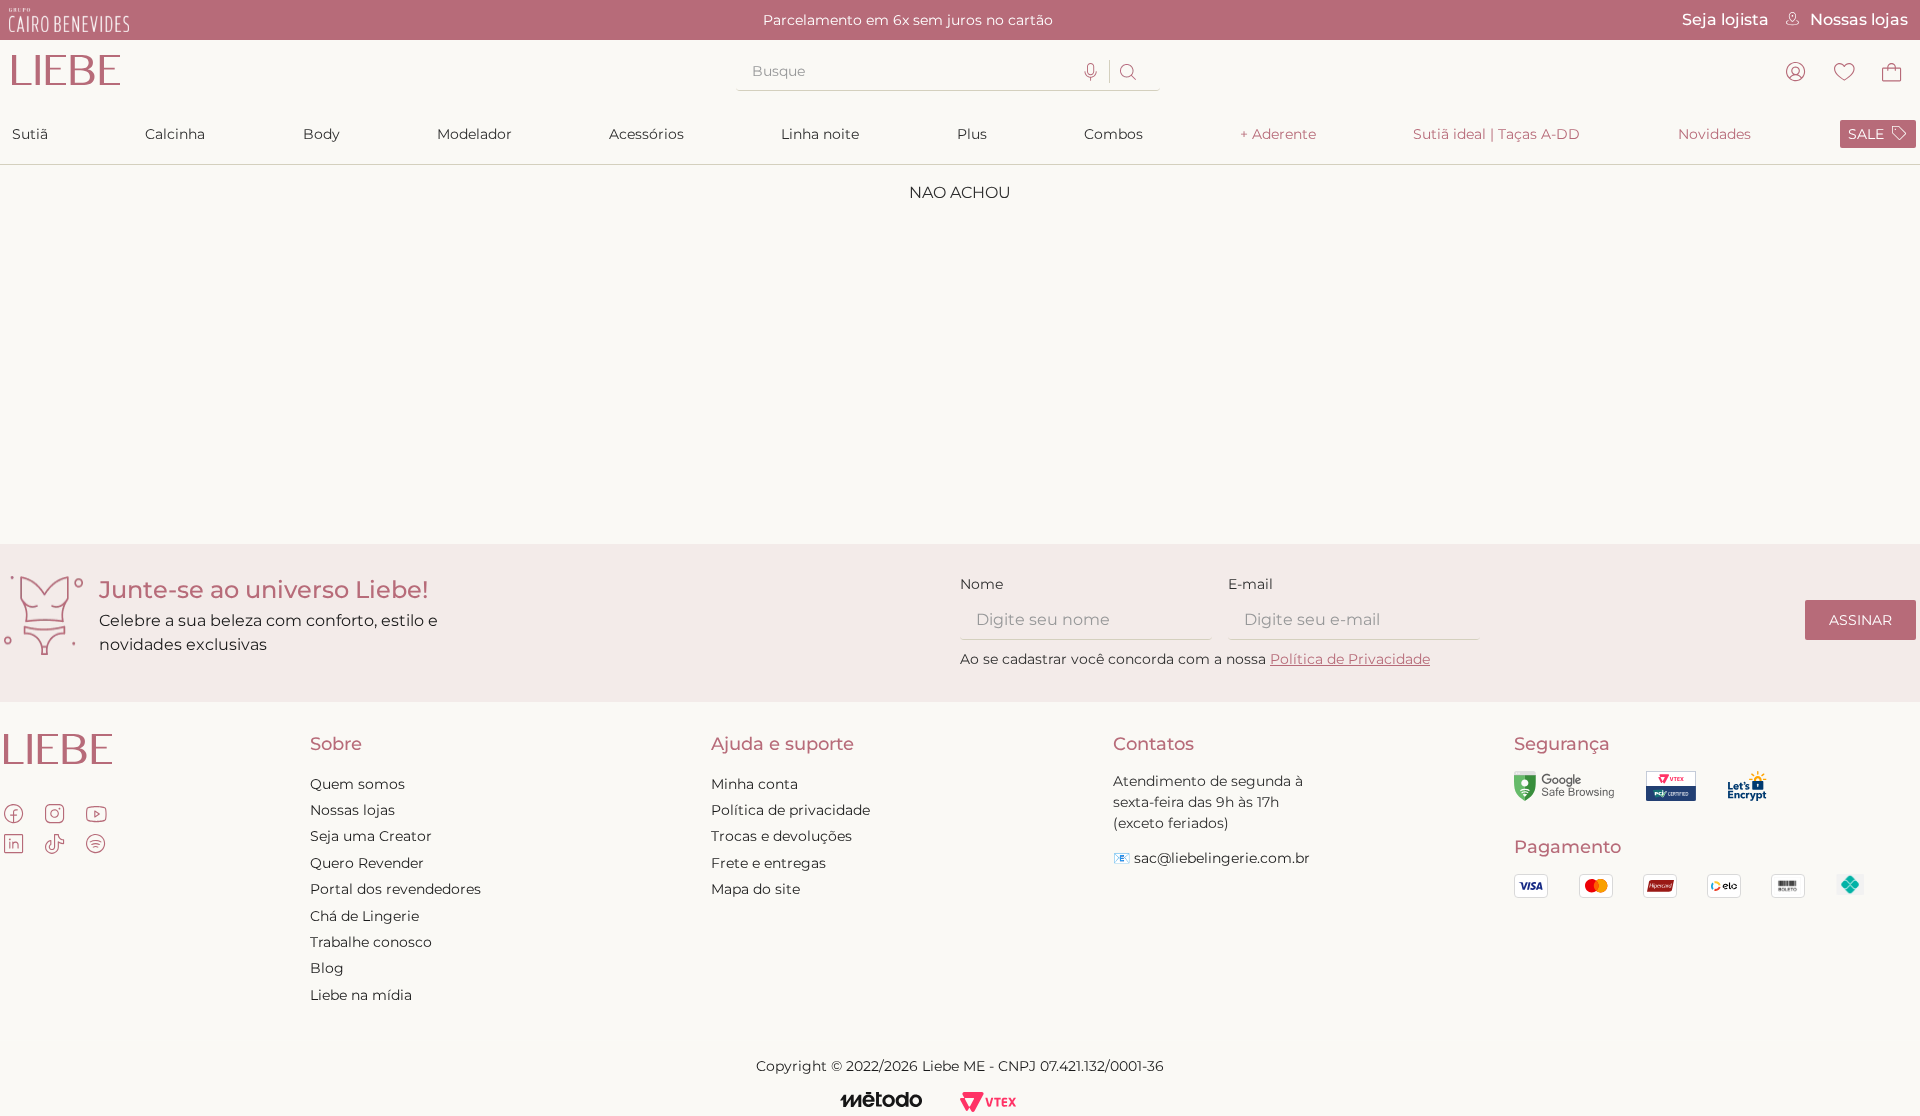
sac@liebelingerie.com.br (1222, 858)
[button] (1091, 72)
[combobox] (948, 72)
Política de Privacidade (1350, 659)
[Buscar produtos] (1126, 71)
